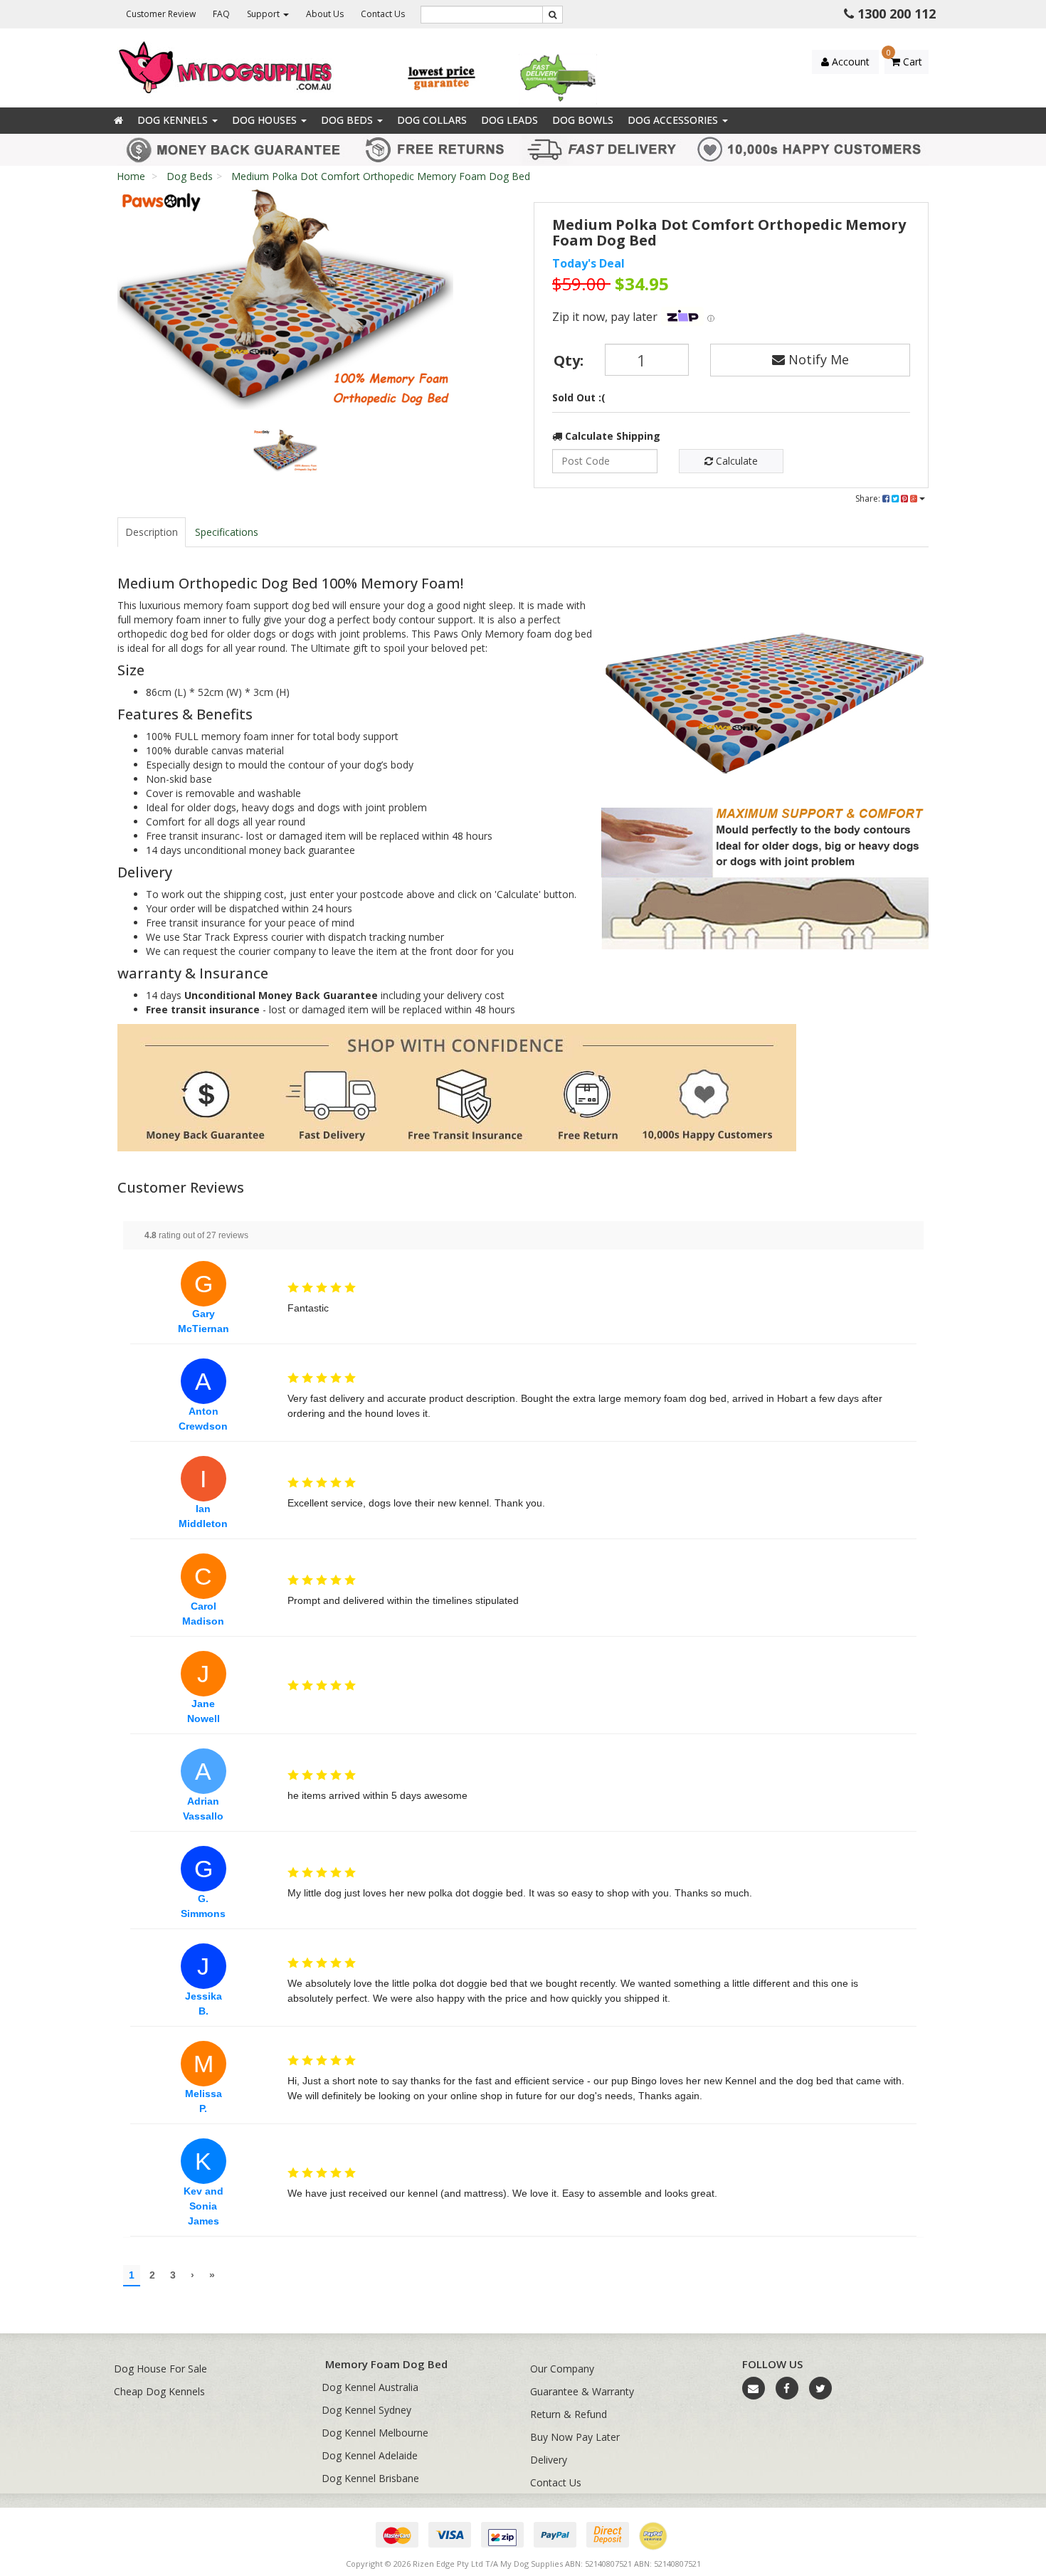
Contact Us (383, 14)
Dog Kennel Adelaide (370, 2455)
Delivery (549, 2460)
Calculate (735, 461)
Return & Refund (569, 2414)
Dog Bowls (583, 120)
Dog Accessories (674, 120)
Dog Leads (509, 120)
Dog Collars (432, 120)
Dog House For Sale (160, 2369)
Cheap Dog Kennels (159, 2391)
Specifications (227, 532)
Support (264, 14)
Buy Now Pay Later (575, 2437)
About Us (325, 14)
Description (152, 532)
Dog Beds (348, 120)
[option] (285, 303)
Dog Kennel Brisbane (370, 2478)
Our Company (562, 2369)
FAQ (221, 14)
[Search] (553, 15)
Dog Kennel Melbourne (375, 2433)
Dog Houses (266, 120)
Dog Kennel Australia (370, 2387)
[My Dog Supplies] (227, 67)
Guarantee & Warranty (582, 2391)
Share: (869, 498)
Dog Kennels (174, 120)
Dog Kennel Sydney (366, 2410)
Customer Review (161, 14)
